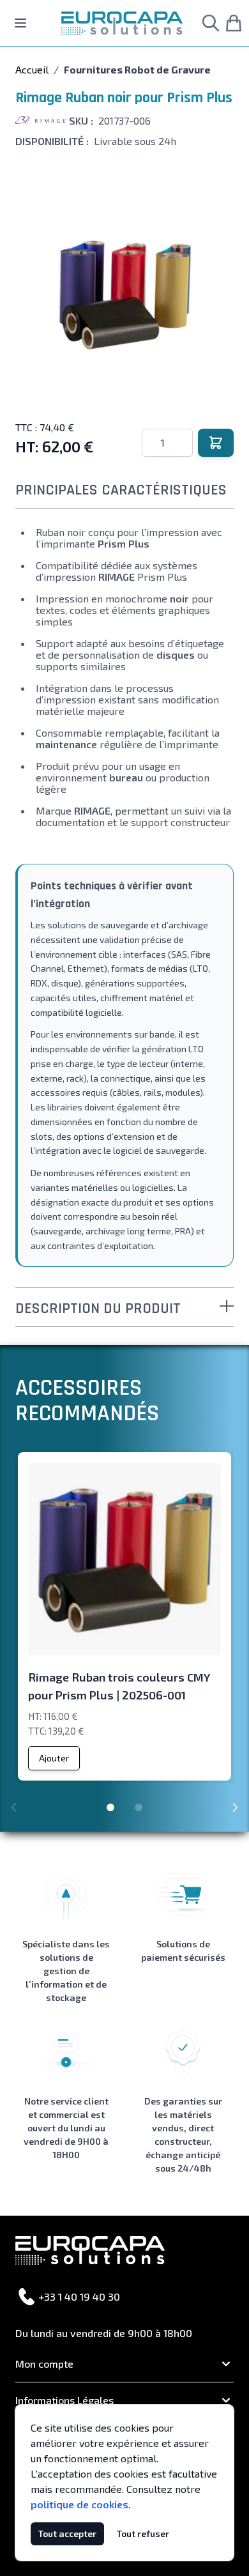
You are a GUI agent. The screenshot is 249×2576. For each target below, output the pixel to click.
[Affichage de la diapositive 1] (110, 1807)
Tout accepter (67, 2534)
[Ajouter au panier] (216, 443)
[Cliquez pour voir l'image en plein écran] (124, 294)
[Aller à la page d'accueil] (122, 23)
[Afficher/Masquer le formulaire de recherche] (211, 23)
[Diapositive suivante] (235, 1807)
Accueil (32, 69)
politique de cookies (79, 2504)
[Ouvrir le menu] (20, 23)
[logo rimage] (41, 121)
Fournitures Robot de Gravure (137, 69)
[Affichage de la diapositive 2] (139, 1807)
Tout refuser (143, 2534)
